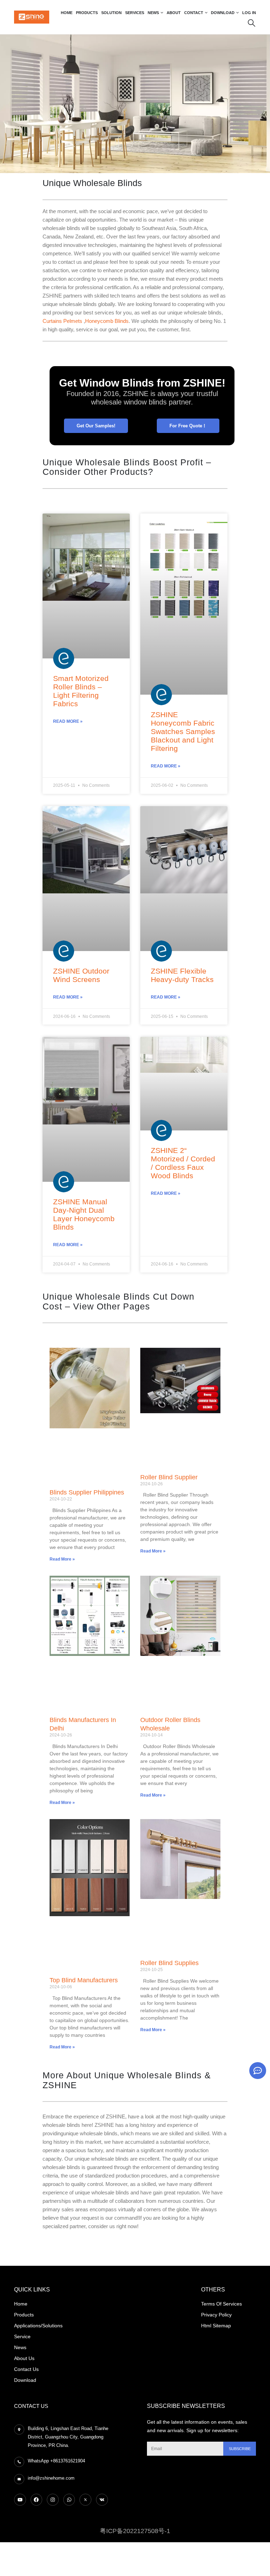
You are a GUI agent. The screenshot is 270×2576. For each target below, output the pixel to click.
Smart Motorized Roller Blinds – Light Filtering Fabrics (81, 691)
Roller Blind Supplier (169, 1477)
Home (67, 13)
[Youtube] (20, 2500)
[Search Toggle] (252, 23)
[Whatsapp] (69, 2500)
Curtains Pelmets (63, 321)
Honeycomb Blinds (107, 321)
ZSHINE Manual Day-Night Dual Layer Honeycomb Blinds (84, 1214)
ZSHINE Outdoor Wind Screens (81, 975)
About (174, 13)
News (153, 13)
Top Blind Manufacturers (84, 1980)
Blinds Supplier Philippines (87, 1492)
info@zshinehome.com (51, 2478)
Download (223, 13)
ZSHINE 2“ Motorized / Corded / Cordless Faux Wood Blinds (183, 1163)
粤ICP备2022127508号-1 (135, 2531)
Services (135, 13)
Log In (249, 13)
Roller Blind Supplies (169, 1963)
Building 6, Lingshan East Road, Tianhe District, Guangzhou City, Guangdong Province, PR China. (68, 2437)
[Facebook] (37, 2500)
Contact (194, 13)
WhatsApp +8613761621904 (56, 2461)
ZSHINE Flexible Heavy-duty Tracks (182, 975)
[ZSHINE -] (32, 17)
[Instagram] (53, 2500)
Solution (111, 13)
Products (87, 13)
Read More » (68, 721)
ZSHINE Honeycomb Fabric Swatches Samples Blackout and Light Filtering (183, 731)
